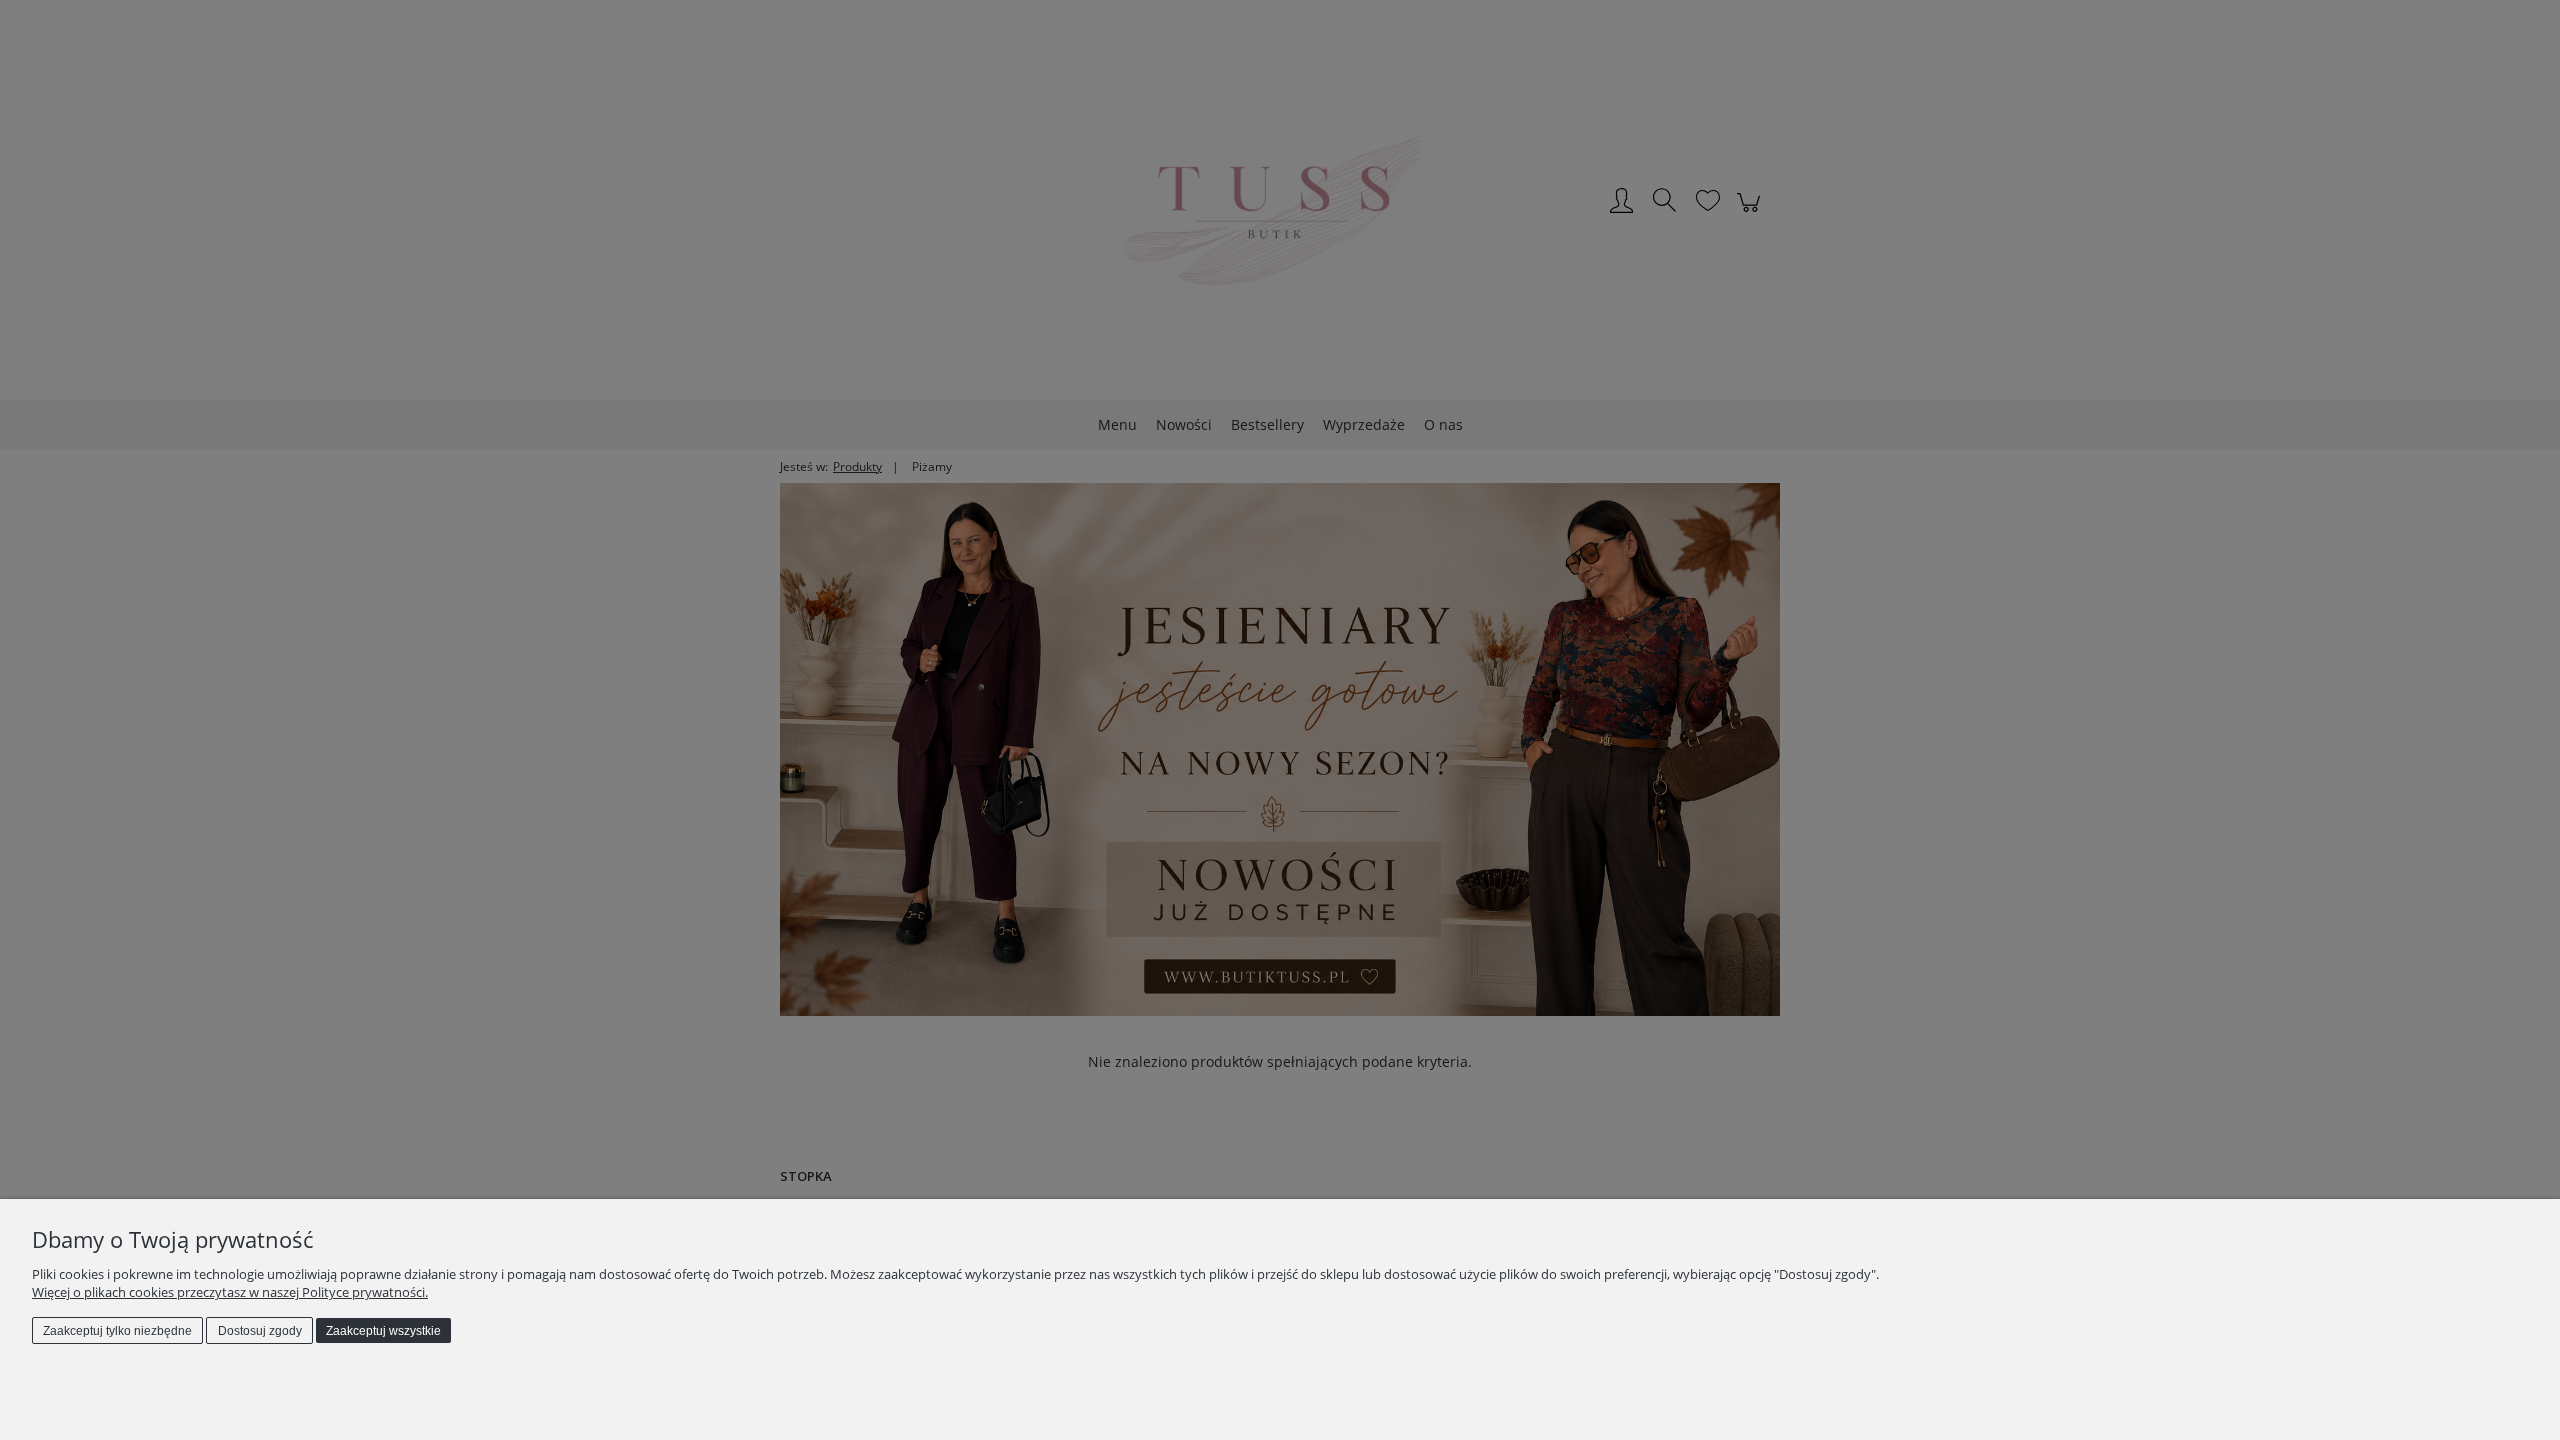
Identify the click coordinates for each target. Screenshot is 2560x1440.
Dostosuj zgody (260, 1331)
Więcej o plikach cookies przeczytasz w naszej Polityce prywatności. (230, 1292)
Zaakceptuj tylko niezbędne (117, 1331)
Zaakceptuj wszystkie (383, 1331)
